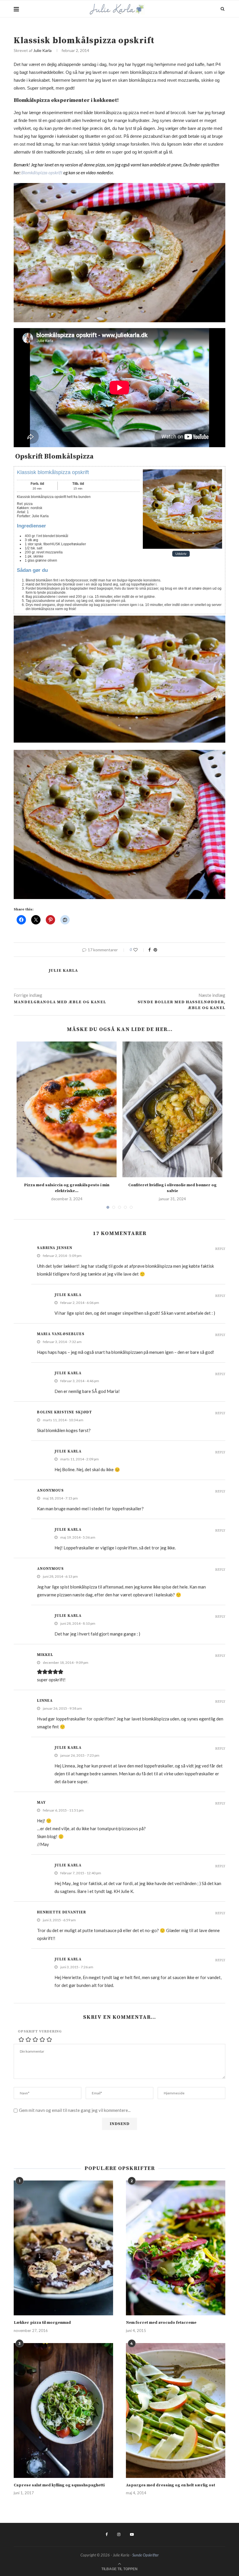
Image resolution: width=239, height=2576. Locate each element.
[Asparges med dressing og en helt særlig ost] (176, 2410)
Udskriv (181, 554)
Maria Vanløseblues (61, 1334)
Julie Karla (42, 50)
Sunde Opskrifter (146, 2555)
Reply (220, 1249)
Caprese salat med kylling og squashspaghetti (59, 2485)
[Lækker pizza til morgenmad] (63, 2248)
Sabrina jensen (55, 1248)
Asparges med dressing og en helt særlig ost (171, 2485)
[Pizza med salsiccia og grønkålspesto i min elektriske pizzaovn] (67, 1109)
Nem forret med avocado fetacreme (161, 2323)
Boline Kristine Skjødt (65, 1412)
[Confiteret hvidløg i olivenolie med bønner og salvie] (172, 1109)
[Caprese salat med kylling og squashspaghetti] (63, 2410)
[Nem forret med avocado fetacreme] (176, 2248)
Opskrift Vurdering (40, 2031)
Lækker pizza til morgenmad (42, 2323)
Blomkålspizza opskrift (42, 173)
